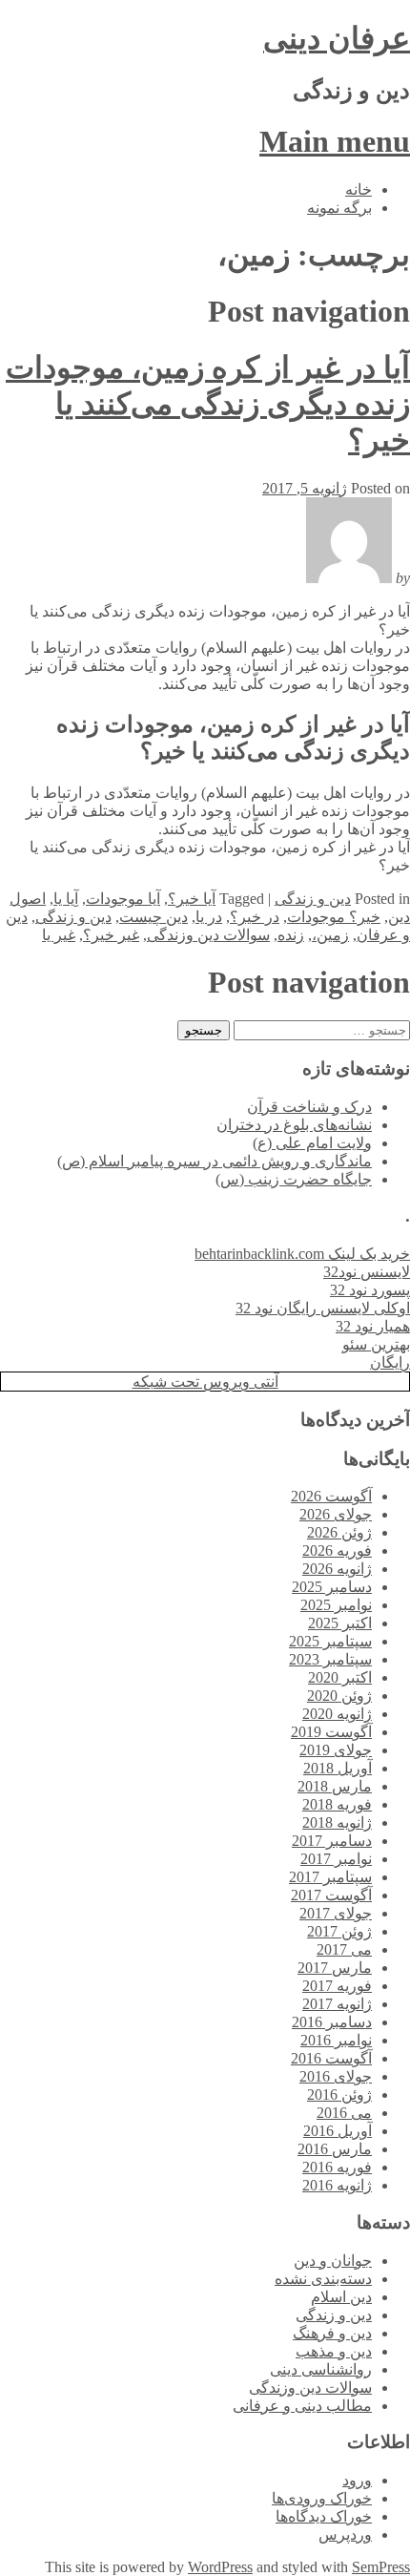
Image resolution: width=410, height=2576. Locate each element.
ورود (357, 2480)
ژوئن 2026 (339, 1532)
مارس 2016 (335, 2149)
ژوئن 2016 (339, 2094)
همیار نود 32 (373, 1326)
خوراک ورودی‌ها (322, 2498)
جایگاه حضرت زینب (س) (294, 1179)
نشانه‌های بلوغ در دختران (294, 1125)
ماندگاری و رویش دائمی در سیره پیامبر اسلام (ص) (215, 1161)
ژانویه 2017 (337, 2004)
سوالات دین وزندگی (208, 935)
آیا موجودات (123, 899)
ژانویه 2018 (337, 1822)
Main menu (335, 141)
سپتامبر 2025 (330, 1641)
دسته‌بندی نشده (323, 2279)
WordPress (220, 2567)
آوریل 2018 (338, 1768)
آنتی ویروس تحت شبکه (205, 1382)
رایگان (390, 1362)
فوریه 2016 (337, 2167)
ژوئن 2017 (339, 1931)
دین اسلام (341, 2297)
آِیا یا (66, 899)
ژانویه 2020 (337, 1714)
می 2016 (344, 2113)
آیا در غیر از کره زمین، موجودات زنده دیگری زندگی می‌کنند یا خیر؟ (208, 404)
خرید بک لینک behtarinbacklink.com (302, 1254)
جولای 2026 (336, 1514)
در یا (209, 917)
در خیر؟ (255, 917)
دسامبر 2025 (332, 1587)
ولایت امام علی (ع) (312, 1143)
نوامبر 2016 (336, 2040)
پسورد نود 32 (370, 1290)
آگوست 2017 (331, 1895)
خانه (359, 189)
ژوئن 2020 (339, 1696)
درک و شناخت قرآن (309, 1107)
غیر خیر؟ (111, 935)
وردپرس (345, 2534)
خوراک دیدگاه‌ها (324, 2516)
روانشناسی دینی (321, 2369)
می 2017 (344, 1949)
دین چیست (154, 917)
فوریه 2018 (337, 1804)
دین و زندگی (313, 899)
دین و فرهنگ (332, 2333)
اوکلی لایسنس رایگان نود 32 (323, 1308)
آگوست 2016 (331, 2058)
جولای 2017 (336, 1913)
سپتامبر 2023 (330, 1659)
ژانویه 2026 (337, 1569)
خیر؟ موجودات (334, 917)
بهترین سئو (376, 1344)
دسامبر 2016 (332, 2022)
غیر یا (59, 935)
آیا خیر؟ (192, 899)
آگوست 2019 (331, 1732)
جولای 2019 (336, 1750)
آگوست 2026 (331, 1496)
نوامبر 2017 (336, 1859)
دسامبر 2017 (332, 1841)
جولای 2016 (336, 2076)
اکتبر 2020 (340, 1677)
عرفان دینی (337, 38)
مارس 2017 (335, 1968)
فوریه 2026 (337, 1550)
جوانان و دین (333, 2261)
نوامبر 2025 (336, 1605)
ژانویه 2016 (337, 2185)
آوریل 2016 (338, 2131)
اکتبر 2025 (340, 1623)
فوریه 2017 (337, 1986)
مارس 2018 (335, 1786)
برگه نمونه (339, 208)
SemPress (381, 2567)
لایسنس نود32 (367, 1272)
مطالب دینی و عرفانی (302, 2406)
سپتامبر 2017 (330, 1877)
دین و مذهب (334, 2351)
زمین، (330, 935)
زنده (291, 935)
